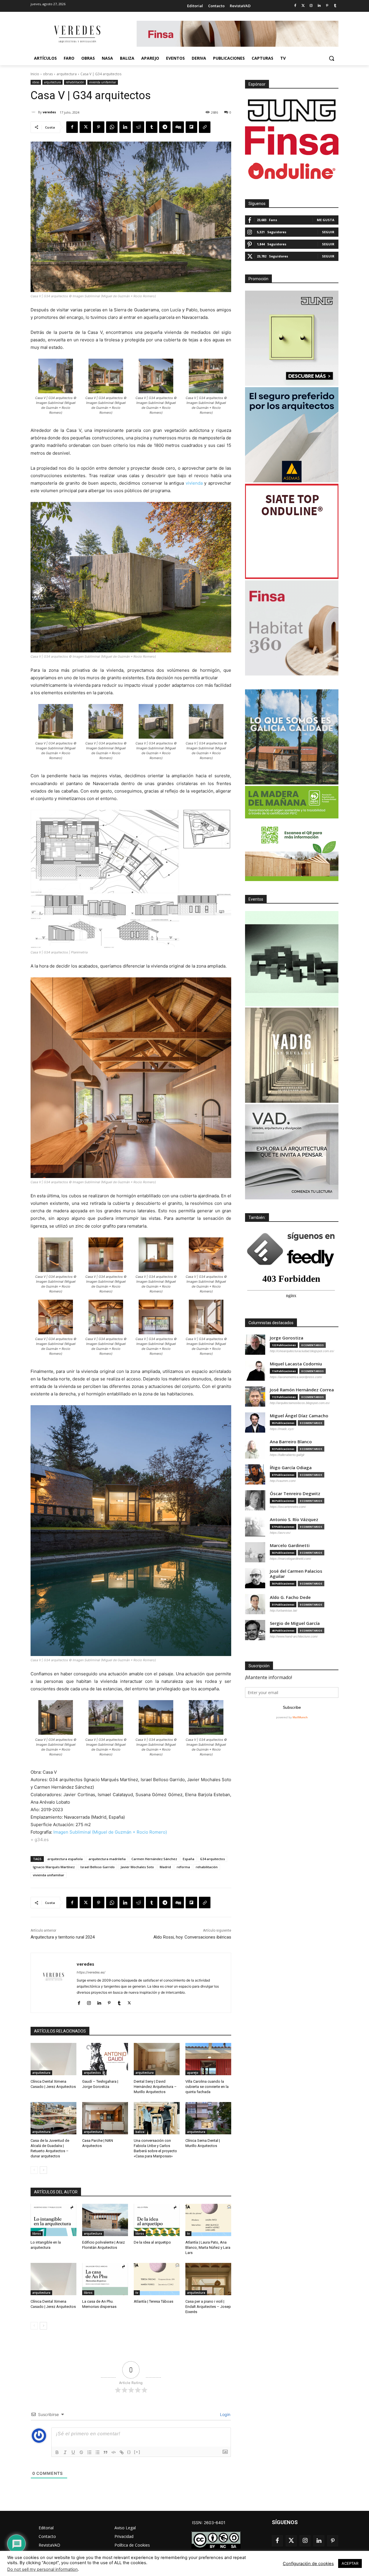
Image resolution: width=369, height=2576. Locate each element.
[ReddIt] (138, 127)
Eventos (256, 899)
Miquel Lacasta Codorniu (296, 1364)
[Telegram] (165, 127)
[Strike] (81, 2452)
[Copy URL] (205, 127)
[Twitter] (303, 6)
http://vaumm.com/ (283, 1481)
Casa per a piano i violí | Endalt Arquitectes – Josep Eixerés (208, 2307)
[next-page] (43, 2170)
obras (48, 74)
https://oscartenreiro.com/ (288, 1507)
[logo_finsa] (292, 141)
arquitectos (92, 2073)
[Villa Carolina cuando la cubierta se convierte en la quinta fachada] (208, 2059)
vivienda (194, 483)
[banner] (292, 1152)
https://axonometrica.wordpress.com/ (296, 1377)
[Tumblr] (335, 6)
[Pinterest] (327, 6)
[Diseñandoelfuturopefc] (292, 833)
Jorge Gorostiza (287, 1338)
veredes (49, 112)
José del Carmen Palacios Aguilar (296, 1574)
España (189, 1859)
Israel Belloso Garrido (98, 1867)
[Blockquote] (106, 2452)
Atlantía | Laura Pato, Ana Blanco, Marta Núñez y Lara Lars (208, 2247)
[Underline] (73, 2452)
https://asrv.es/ (280, 1533)
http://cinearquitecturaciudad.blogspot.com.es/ (302, 1351)
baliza (140, 2132)
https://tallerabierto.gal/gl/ (287, 1455)
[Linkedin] (319, 6)
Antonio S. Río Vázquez (294, 1520)
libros (37, 2233)
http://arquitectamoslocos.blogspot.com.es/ (300, 1403)
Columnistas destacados (271, 1323)
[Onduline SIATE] (292, 531)
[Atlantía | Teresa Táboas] (157, 2279)
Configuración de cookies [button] (308, 2564)
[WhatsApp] (112, 127)
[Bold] (57, 2452)
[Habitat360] (292, 628)
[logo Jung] (292, 110)
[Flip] (191, 127)
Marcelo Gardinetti (290, 1545)
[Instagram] (311, 6)
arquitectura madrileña (107, 1859)
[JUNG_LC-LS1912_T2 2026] (292, 338)
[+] (137, 2452)
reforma (183, 1867)
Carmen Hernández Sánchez (154, 1859)
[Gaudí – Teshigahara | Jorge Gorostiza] (105, 2059)
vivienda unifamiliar (103, 82)
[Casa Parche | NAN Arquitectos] (105, 2118)
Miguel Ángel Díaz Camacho (299, 1416)
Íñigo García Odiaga (291, 1468)
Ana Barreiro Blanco (291, 1442)
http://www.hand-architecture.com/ (294, 1636)
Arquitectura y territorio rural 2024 (63, 1937)
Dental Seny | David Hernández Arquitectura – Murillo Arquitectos (155, 2087)
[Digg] (178, 127)
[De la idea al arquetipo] (157, 2220)
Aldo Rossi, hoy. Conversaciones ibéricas (192, 1937)
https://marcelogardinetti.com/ (290, 1559)
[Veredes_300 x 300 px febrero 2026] (292, 737)
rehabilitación (75, 82)
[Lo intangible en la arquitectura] (53, 2220)
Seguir (328, 232)
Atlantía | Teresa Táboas (154, 2301)
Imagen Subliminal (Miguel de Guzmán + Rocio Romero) (110, 1832)
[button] (332, 58)
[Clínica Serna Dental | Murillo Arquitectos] (208, 2118)
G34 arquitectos (212, 1859)
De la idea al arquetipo (152, 2242)
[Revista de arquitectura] (77, 34)
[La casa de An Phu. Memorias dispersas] (105, 2279)
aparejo (193, 2073)
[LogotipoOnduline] (292, 171)
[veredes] (34, 112)
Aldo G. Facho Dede (290, 1597)
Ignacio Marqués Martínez (54, 1867)
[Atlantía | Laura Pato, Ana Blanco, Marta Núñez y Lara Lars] (208, 2220)
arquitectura (67, 74)
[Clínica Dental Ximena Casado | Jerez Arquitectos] (53, 2059)
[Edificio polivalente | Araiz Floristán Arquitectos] (105, 2220)
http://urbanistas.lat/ (284, 1610)
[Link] (122, 2452)
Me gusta (326, 220)
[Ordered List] (89, 2452)
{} (129, 2452)
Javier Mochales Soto (137, 1867)
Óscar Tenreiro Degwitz (295, 1494)
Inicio (35, 74)
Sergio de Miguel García (295, 1623)
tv (188, 2233)
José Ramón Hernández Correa (302, 1390)
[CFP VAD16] (292, 1055)
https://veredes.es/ (91, 1972)
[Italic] (65, 2452)
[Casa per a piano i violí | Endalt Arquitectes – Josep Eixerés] (208, 2279)
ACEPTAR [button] (350, 2563)
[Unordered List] (97, 2452)
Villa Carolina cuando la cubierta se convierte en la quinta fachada (207, 2087)
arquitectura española (65, 1859)
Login (225, 2414)
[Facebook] (295, 6)
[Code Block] (114, 2452)
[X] (85, 127)
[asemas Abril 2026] (292, 435)
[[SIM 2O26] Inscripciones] (292, 959)
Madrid (165, 1867)
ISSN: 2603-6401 (209, 2523)
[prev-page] (34, 2170)
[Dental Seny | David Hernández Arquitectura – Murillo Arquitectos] (157, 2059)
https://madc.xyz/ (282, 1429)
